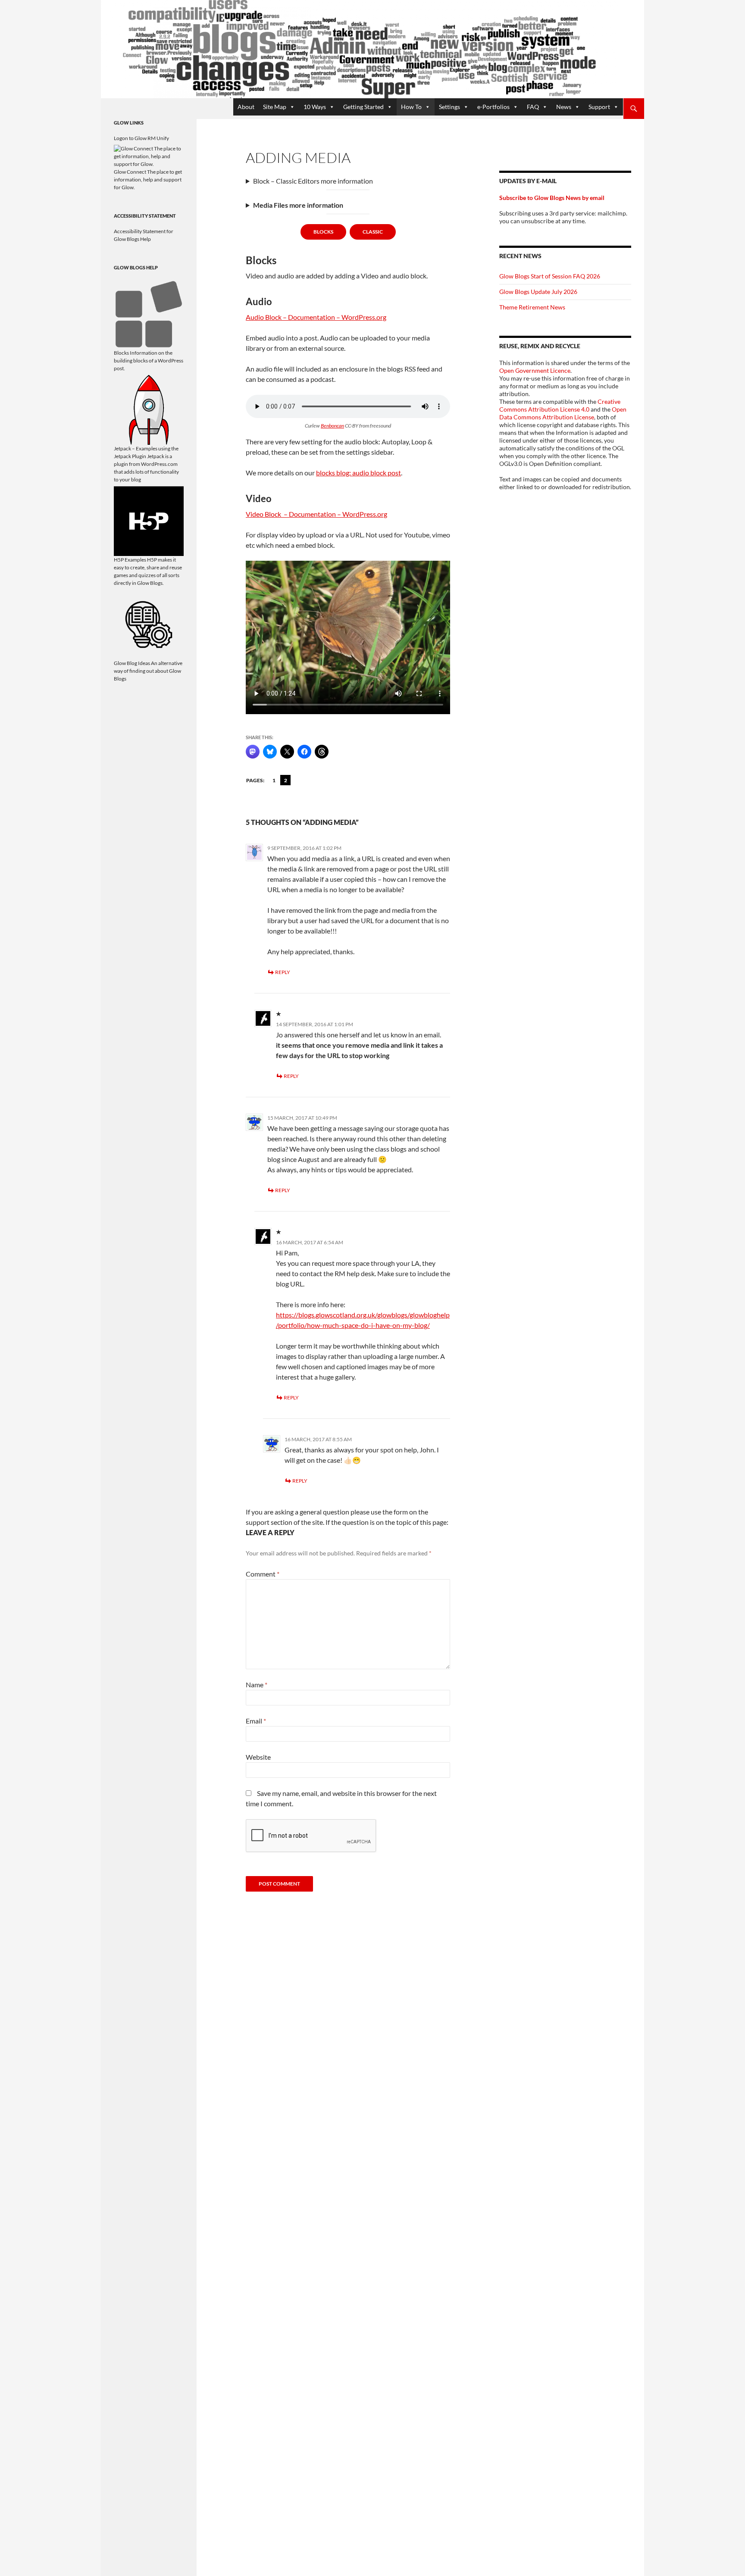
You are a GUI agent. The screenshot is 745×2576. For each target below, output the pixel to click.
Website (258, 1757)
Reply (283, 972)
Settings (449, 107)
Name (257, 1685)
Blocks (323, 232)
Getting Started (363, 107)
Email (256, 1721)
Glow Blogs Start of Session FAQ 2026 (550, 276)
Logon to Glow (130, 138)
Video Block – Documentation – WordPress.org (316, 514)
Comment (263, 1574)
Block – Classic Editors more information (313, 181)
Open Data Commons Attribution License (563, 413)
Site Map (275, 107)
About (246, 107)
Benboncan (332, 426)
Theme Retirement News (532, 307)
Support (599, 107)
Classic (373, 232)
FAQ (533, 107)
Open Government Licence (535, 370)
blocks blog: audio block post (358, 473)
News (564, 107)
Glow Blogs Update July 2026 (538, 292)
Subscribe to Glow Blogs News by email (552, 198)
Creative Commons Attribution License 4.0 (560, 405)
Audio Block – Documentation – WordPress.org (316, 317)
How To (411, 107)
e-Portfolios (493, 107)
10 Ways (315, 107)
